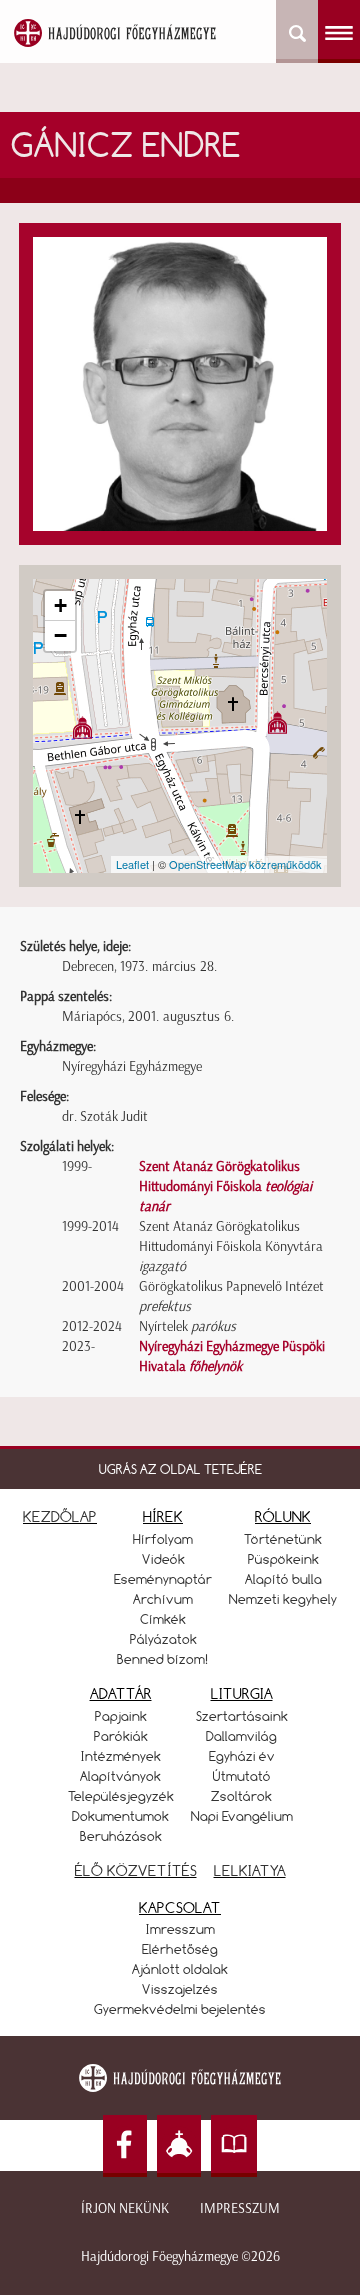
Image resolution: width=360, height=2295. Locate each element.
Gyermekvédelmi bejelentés (180, 2009)
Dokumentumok (120, 1816)
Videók (163, 1559)
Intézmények (121, 1756)
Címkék (163, 1619)
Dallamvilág (241, 1736)
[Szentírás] (234, 2146)
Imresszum (180, 1929)
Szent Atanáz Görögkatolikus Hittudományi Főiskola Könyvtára (231, 1246)
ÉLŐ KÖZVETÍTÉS (136, 1870)
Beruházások (121, 1836)
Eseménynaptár (163, 1579)
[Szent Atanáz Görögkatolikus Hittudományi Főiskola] (82, 727)
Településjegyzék (121, 1796)
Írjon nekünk (125, 2208)
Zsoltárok (241, 1796)
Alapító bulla (283, 1579)
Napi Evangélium (242, 1816)
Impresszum (240, 2208)
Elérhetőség (180, 1949)
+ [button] (60, 605)
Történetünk (283, 1539)
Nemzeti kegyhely (283, 1599)
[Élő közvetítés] (179, 2146)
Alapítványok (120, 1776)
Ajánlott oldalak (180, 1969)
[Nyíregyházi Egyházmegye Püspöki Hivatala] (277, 722)
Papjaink (121, 1716)
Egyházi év (242, 1756)
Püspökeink (283, 1559)
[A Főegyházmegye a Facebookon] (125, 2146)
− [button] (60, 635)
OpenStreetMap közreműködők (245, 864)
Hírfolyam (163, 1539)
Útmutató (242, 1776)
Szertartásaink (242, 1716)
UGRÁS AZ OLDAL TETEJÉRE (180, 1469)
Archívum (163, 1599)
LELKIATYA (250, 1870)
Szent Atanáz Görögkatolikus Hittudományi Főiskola (225, 1186)
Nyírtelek (187, 1326)
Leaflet (132, 864)
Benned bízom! (163, 1659)
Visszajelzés (180, 1989)
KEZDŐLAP (60, 1516)
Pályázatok (163, 1639)
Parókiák (121, 1736)
